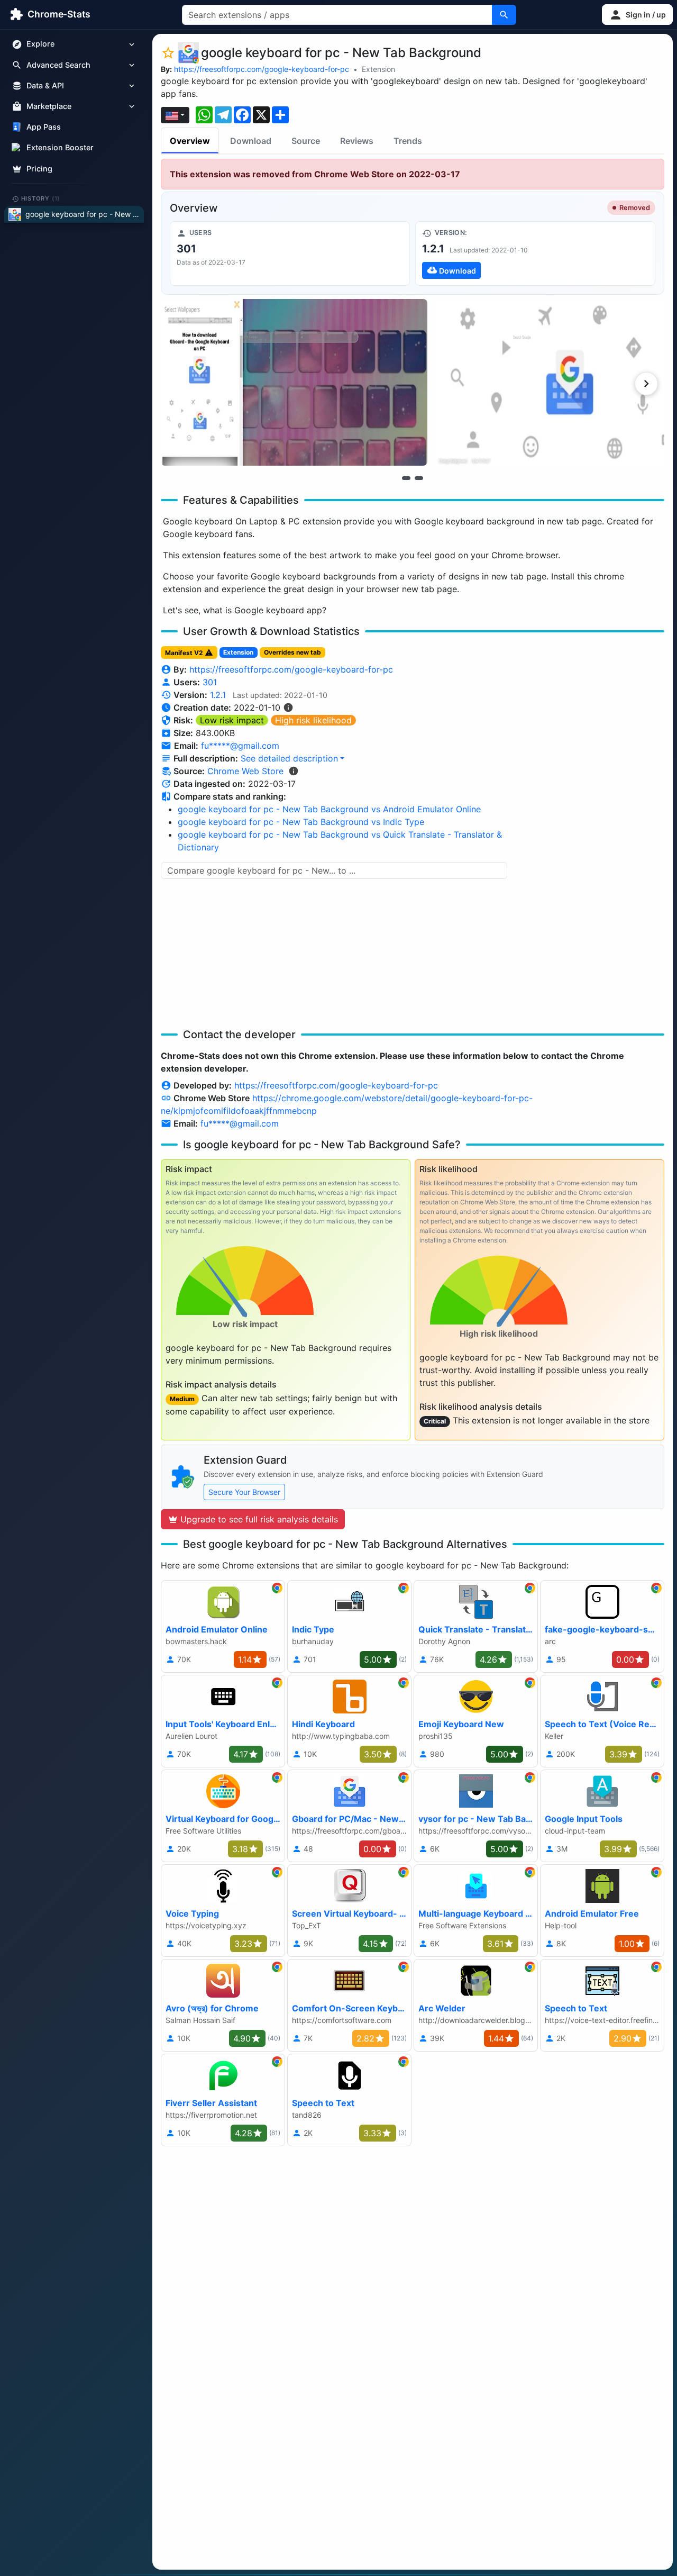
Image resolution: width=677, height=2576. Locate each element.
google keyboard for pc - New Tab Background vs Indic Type (301, 822)
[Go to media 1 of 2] (406, 478)
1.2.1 (218, 695)
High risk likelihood (313, 720)
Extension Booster (60, 148)
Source (306, 141)
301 (210, 682)
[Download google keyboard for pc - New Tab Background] (535, 253)
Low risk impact (232, 720)
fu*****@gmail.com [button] (240, 746)
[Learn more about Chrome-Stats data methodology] (294, 771)
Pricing (39, 169)
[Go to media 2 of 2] (419, 478)
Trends (408, 141)
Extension (378, 69)
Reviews (357, 141)
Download (251, 141)
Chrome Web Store (245, 771)
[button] (637, 15)
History (41, 198)
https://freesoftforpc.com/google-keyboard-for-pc (262, 69)
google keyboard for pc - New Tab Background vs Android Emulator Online (329, 809)
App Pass (44, 127)
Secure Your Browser (244, 1492)
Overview (190, 141)
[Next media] (646, 384)
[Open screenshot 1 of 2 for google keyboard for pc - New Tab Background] (294, 382)
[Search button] (504, 15)
